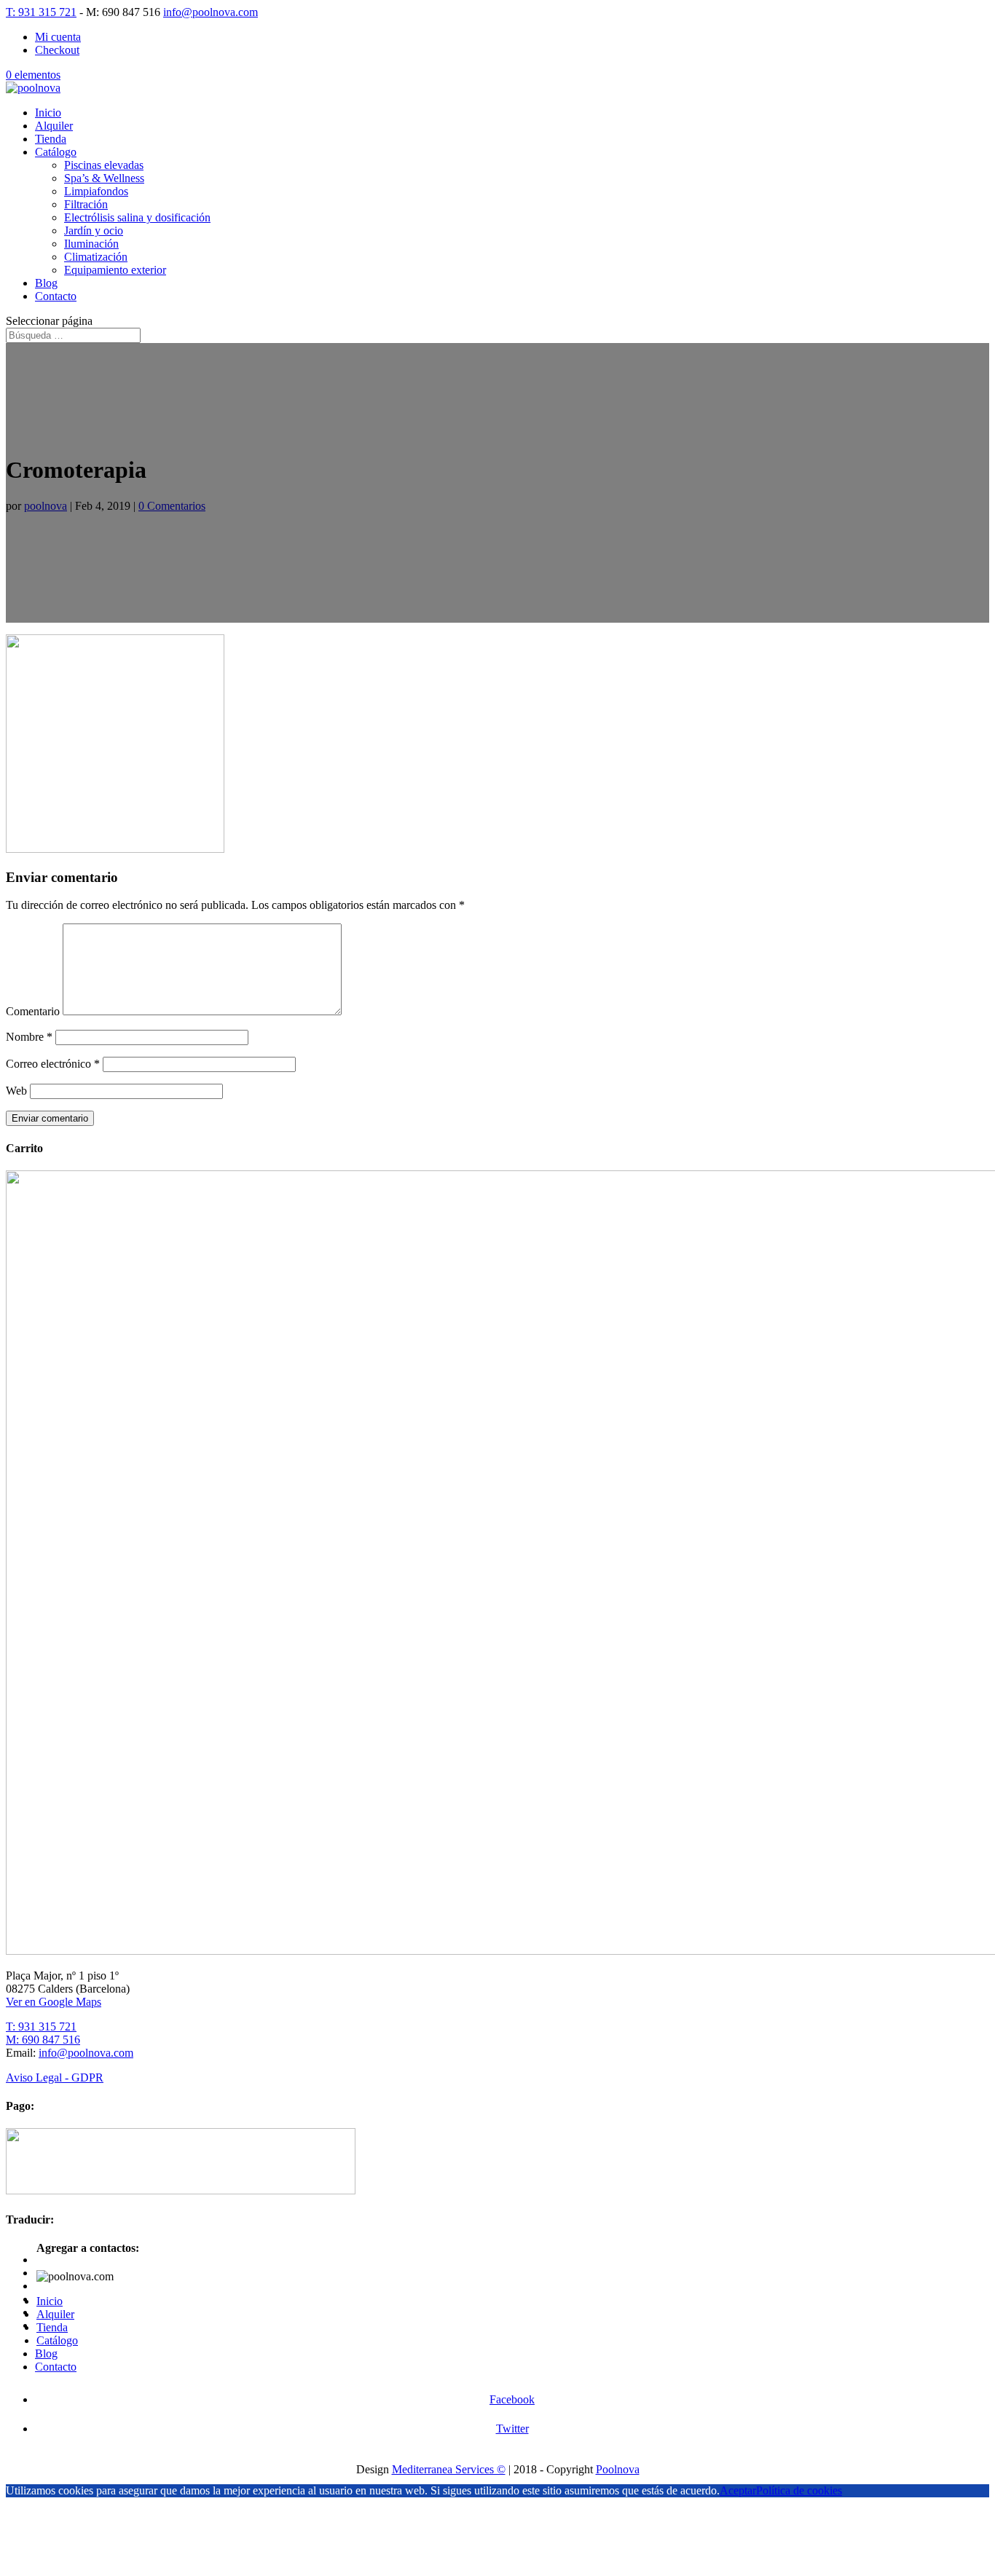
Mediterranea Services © (449, 2469)
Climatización (96, 257)
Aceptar (738, 2490)
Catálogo (56, 152)
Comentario (33, 1011)
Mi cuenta (58, 37)
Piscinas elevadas (104, 165)
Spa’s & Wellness (104, 178)
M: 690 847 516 (43, 2040)
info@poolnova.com (86, 2053)
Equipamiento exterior (115, 270)
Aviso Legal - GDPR (55, 2077)
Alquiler (54, 126)
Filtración (86, 204)
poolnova (46, 506)
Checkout (57, 50)
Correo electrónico (53, 1064)
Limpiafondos (96, 191)
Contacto (56, 296)
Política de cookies (799, 2490)
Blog (46, 283)
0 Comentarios (172, 506)
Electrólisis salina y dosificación (137, 217)
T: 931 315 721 (41, 12)
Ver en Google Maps (54, 2002)
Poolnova (618, 2469)
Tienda (51, 139)
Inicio (48, 113)
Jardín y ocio (94, 231)
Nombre (29, 1037)
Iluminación (91, 244)
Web (16, 1091)
